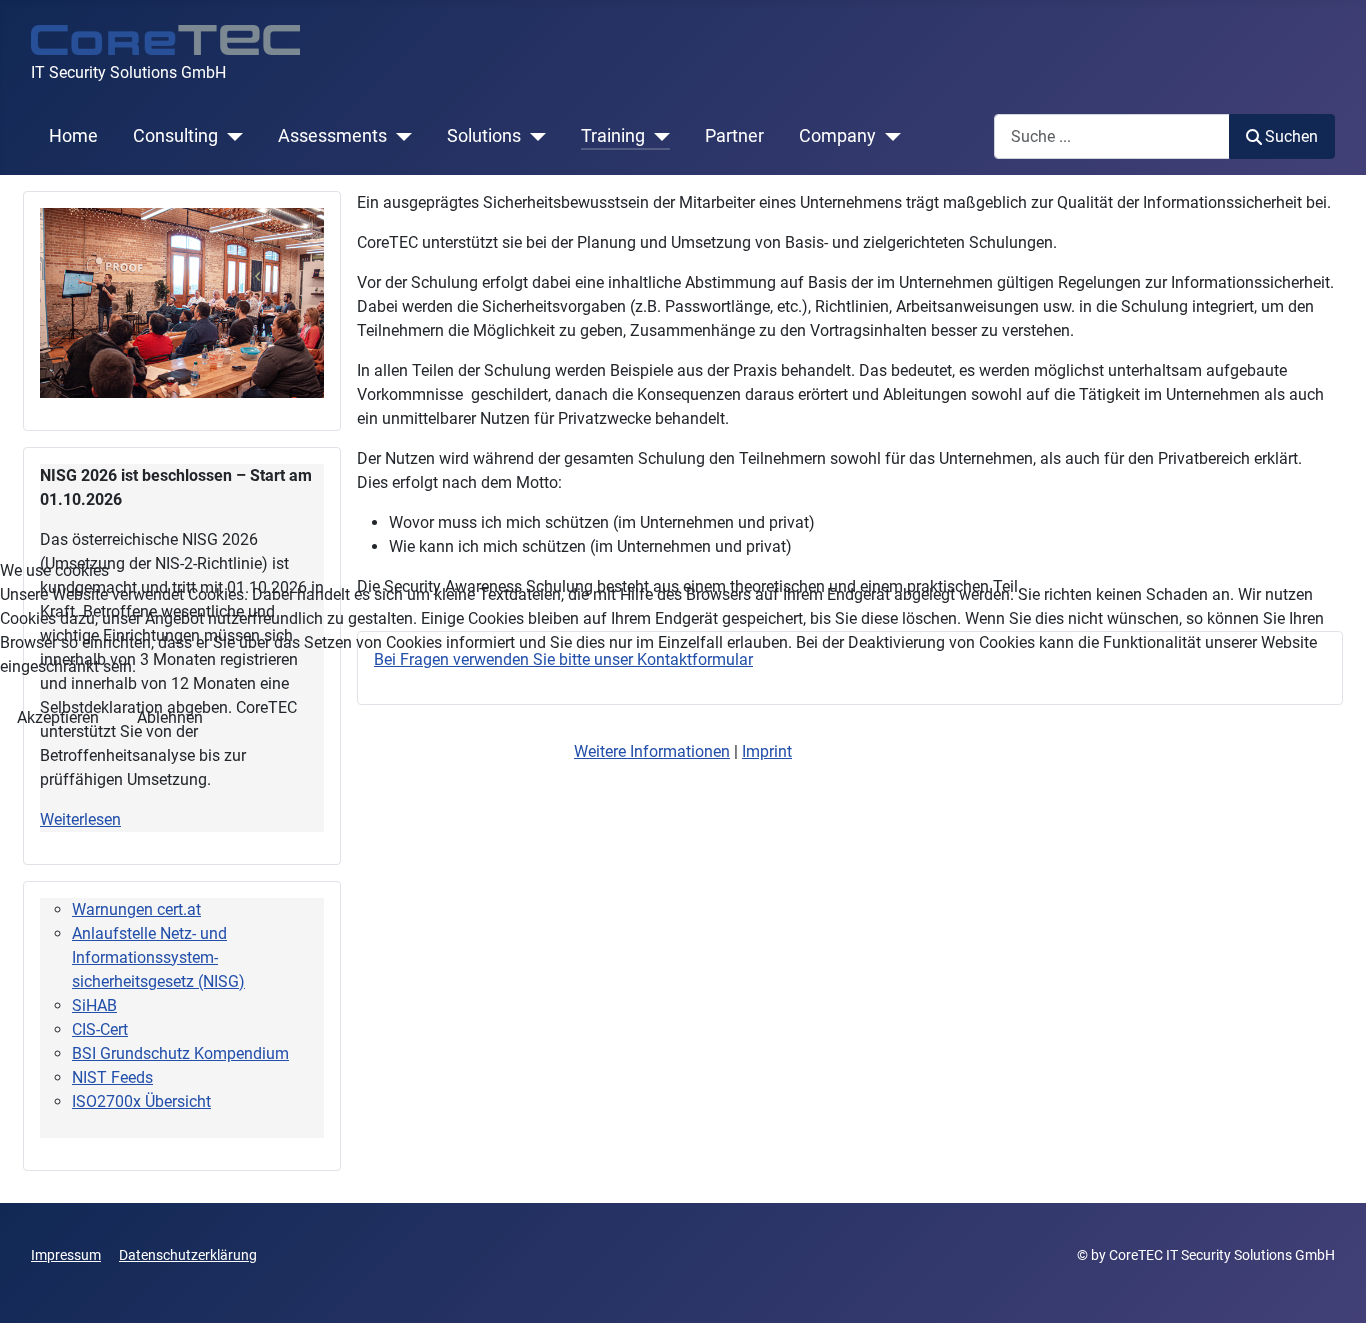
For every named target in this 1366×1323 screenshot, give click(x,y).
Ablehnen (170, 717)
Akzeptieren (58, 717)
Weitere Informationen (652, 751)
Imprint (767, 751)
